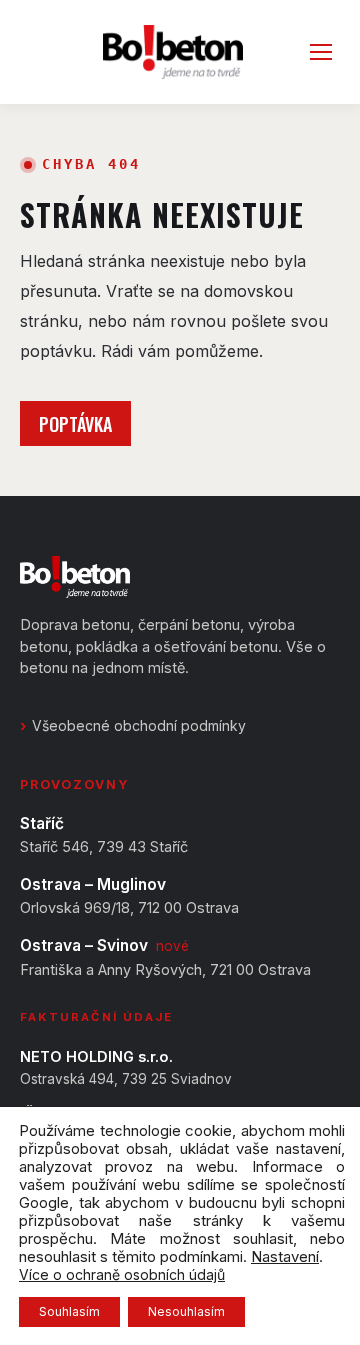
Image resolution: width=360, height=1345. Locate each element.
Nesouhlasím (186, 1311)
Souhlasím (69, 1311)
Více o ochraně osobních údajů (122, 1274)
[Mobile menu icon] (321, 52)
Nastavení (285, 1257)
